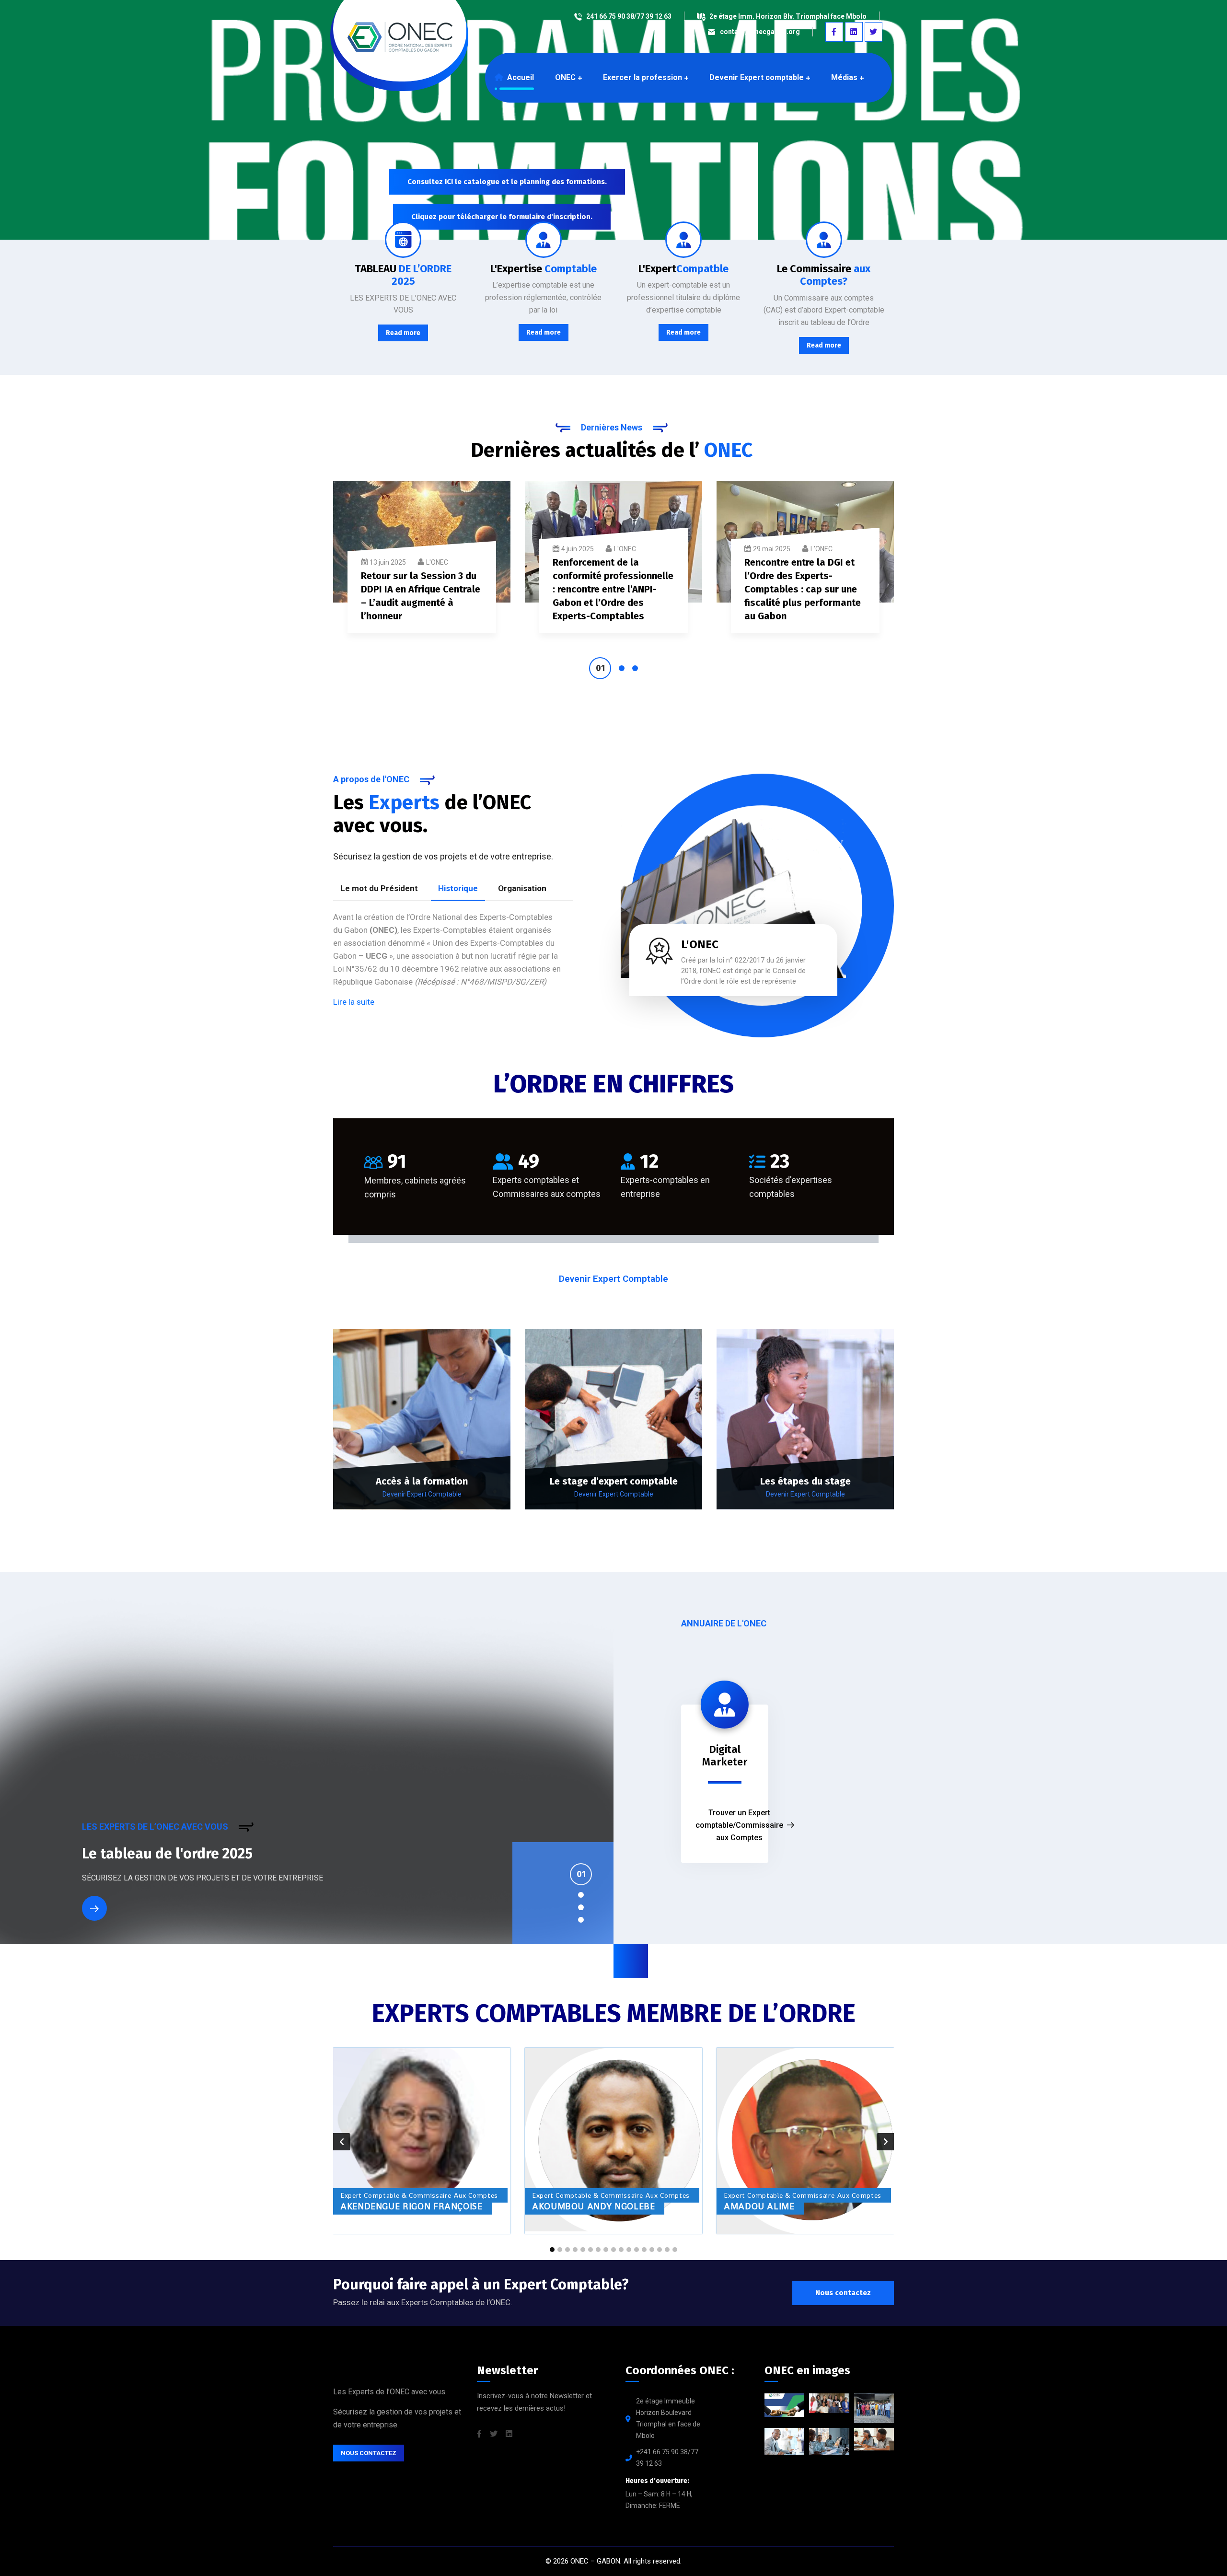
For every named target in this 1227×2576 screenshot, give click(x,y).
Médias (844, 77)
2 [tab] (622, 668)
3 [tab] (635, 668)
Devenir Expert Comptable (422, 1494)
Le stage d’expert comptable (614, 1481)
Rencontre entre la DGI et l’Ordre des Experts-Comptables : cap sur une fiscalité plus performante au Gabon (803, 589)
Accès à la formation (422, 1481)
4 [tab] (581, 1920)
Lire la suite (354, 1002)
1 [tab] (600, 668)
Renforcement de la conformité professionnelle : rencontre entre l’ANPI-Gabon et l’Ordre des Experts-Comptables (613, 589)
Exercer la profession (642, 77)
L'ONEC (437, 562)
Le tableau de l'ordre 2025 (167, 1854)
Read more (403, 333)
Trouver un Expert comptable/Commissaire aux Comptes (739, 1825)
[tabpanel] (422, 563)
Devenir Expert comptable (757, 77)
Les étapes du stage (805, 1481)
